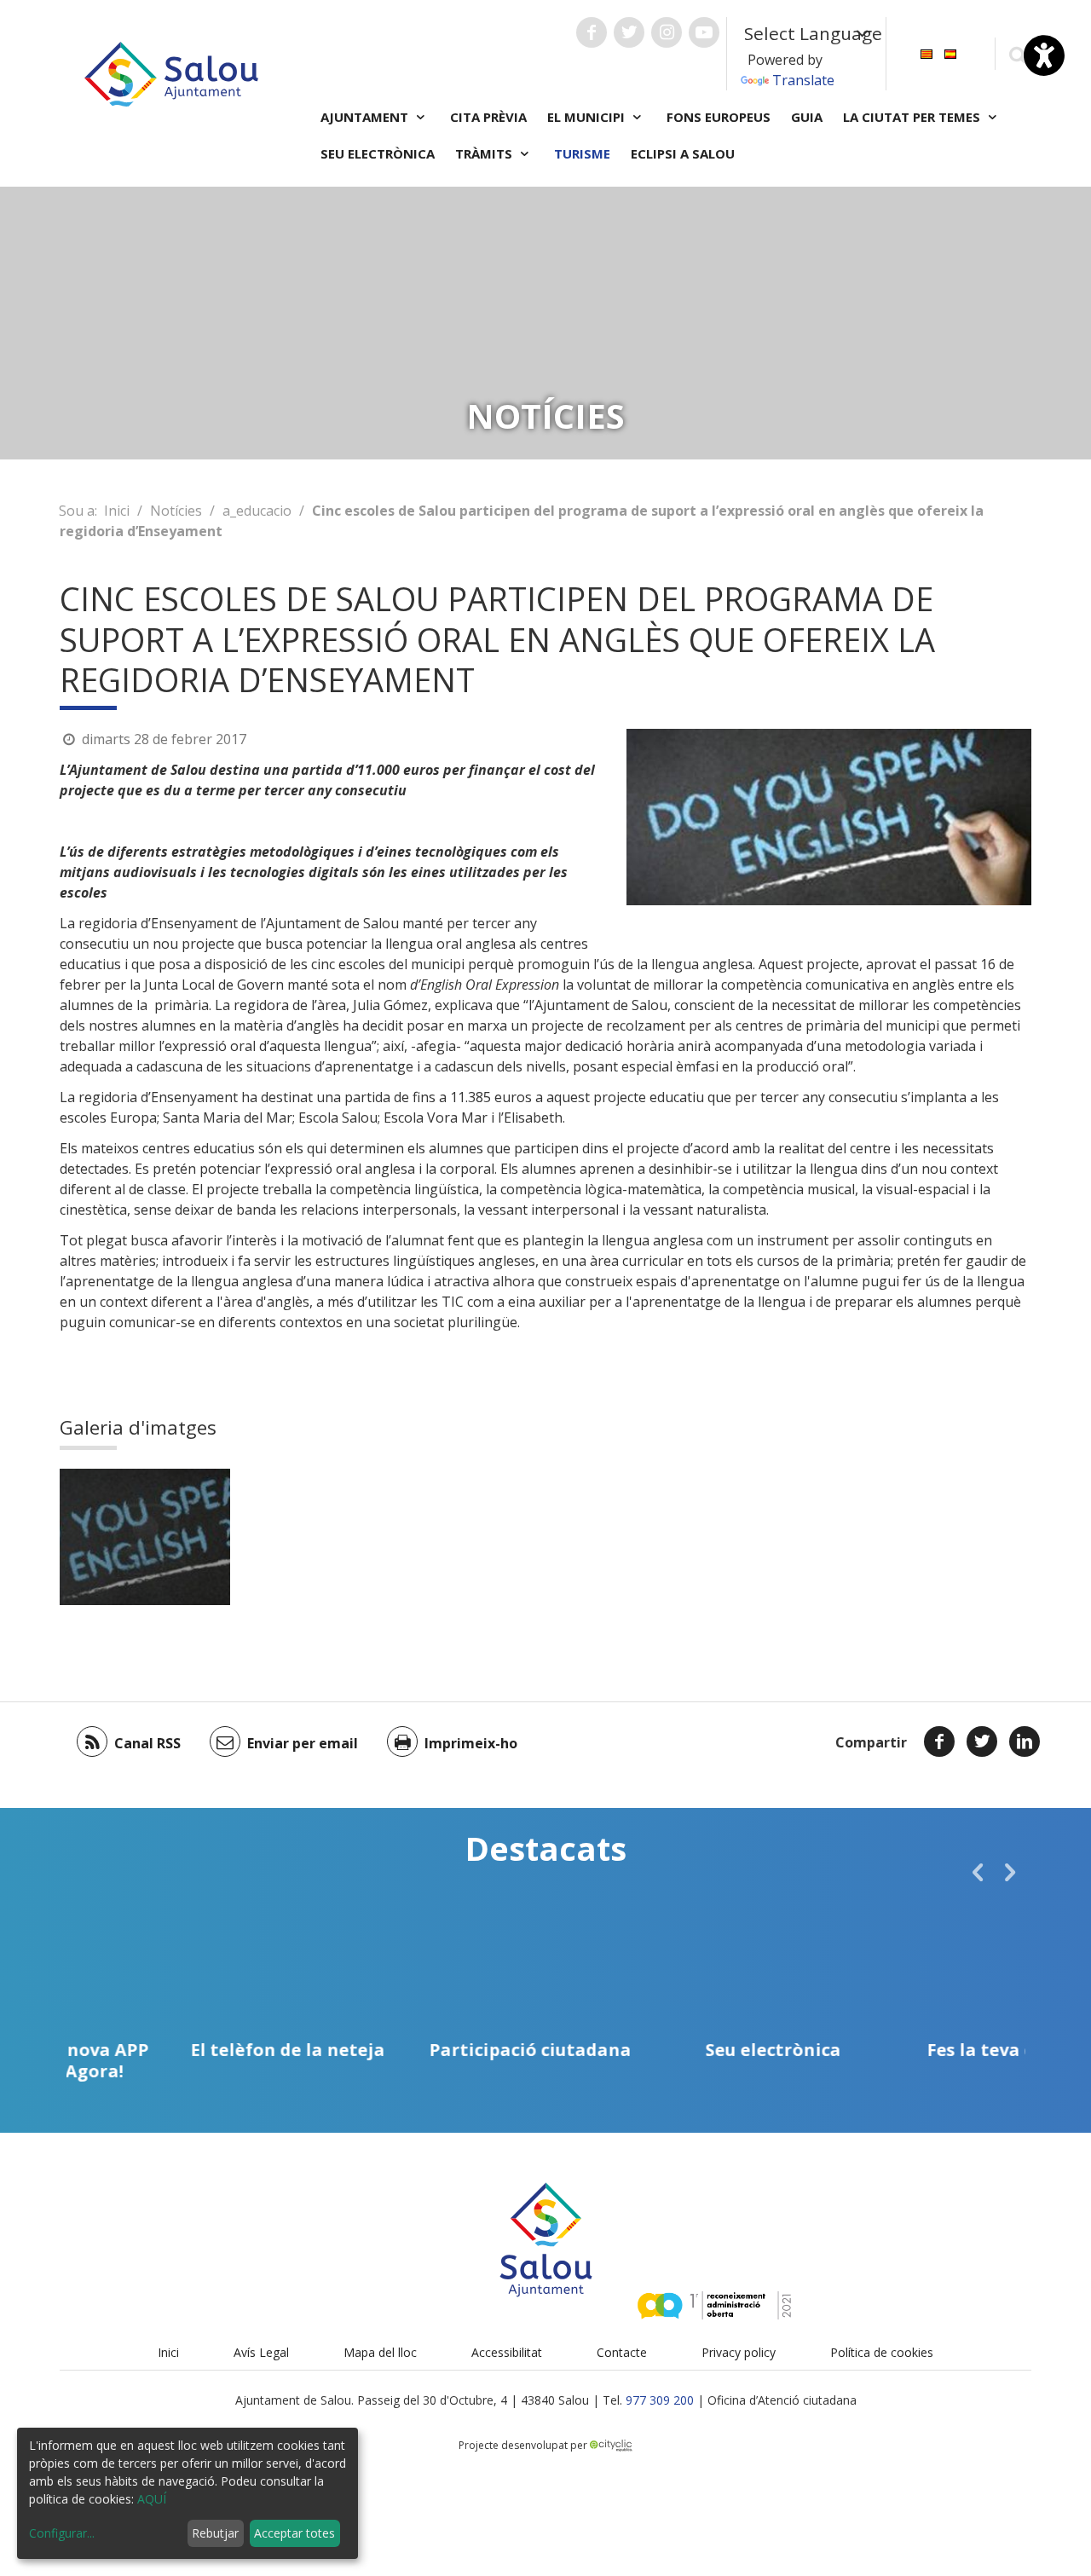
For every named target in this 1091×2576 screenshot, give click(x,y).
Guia (807, 117)
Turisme (582, 153)
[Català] (926, 52)
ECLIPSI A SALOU (683, 153)
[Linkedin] (1025, 1741)
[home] (171, 72)
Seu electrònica (378, 153)
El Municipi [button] (588, 117)
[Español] (950, 52)
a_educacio (257, 511)
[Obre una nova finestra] (592, 32)
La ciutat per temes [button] (913, 117)
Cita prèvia (488, 117)
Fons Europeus (719, 117)
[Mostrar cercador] (1017, 54)
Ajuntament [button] (366, 117)
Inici (117, 511)
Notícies (176, 511)
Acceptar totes (294, 2533)
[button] (978, 1872)
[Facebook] (939, 1741)
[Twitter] (982, 1741)
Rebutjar (215, 2533)
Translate (803, 80)
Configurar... (62, 2533)
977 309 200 (660, 2400)
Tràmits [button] (485, 153)
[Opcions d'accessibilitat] (1044, 55)
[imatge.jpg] (145, 1537)
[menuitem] (926, 52)
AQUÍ (152, 2499)
